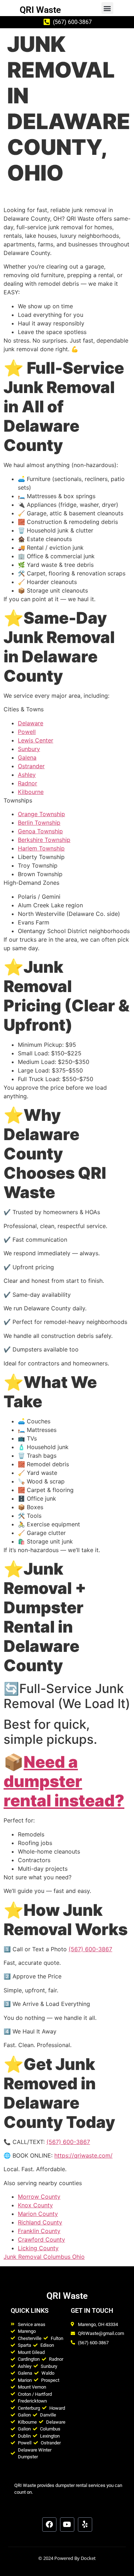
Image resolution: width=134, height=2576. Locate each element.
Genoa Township (40, 831)
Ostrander (31, 766)
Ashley (27, 775)
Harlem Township (41, 848)
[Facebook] (49, 2525)
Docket (88, 2558)
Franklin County (39, 2231)
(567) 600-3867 (90, 1949)
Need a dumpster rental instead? (64, 1781)
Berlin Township (39, 823)
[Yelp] (85, 2525)
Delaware (31, 723)
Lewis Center (36, 740)
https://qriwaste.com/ (83, 2155)
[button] (107, 8)
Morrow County (39, 2197)
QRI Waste (40, 10)
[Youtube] (67, 2525)
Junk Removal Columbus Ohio (44, 2257)
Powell (27, 732)
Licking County (38, 2248)
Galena (27, 757)
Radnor (28, 783)
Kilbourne (31, 792)
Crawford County (41, 2239)
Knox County (35, 2205)
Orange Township (41, 814)
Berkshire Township (44, 840)
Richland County (40, 2222)
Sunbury (29, 749)
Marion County (38, 2214)
